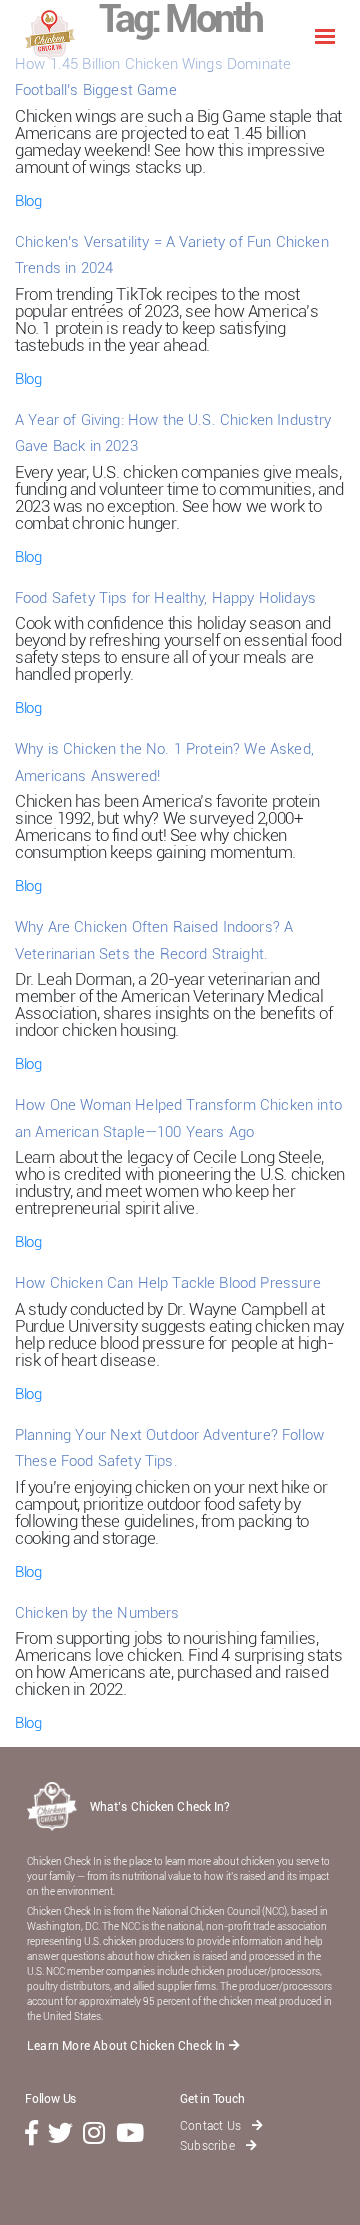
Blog (28, 201)
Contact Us (212, 2126)
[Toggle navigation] (325, 35)
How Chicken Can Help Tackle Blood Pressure (168, 1283)
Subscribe (209, 2146)
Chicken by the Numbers (97, 1613)
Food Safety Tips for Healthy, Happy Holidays (165, 598)
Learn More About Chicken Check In (128, 2046)
